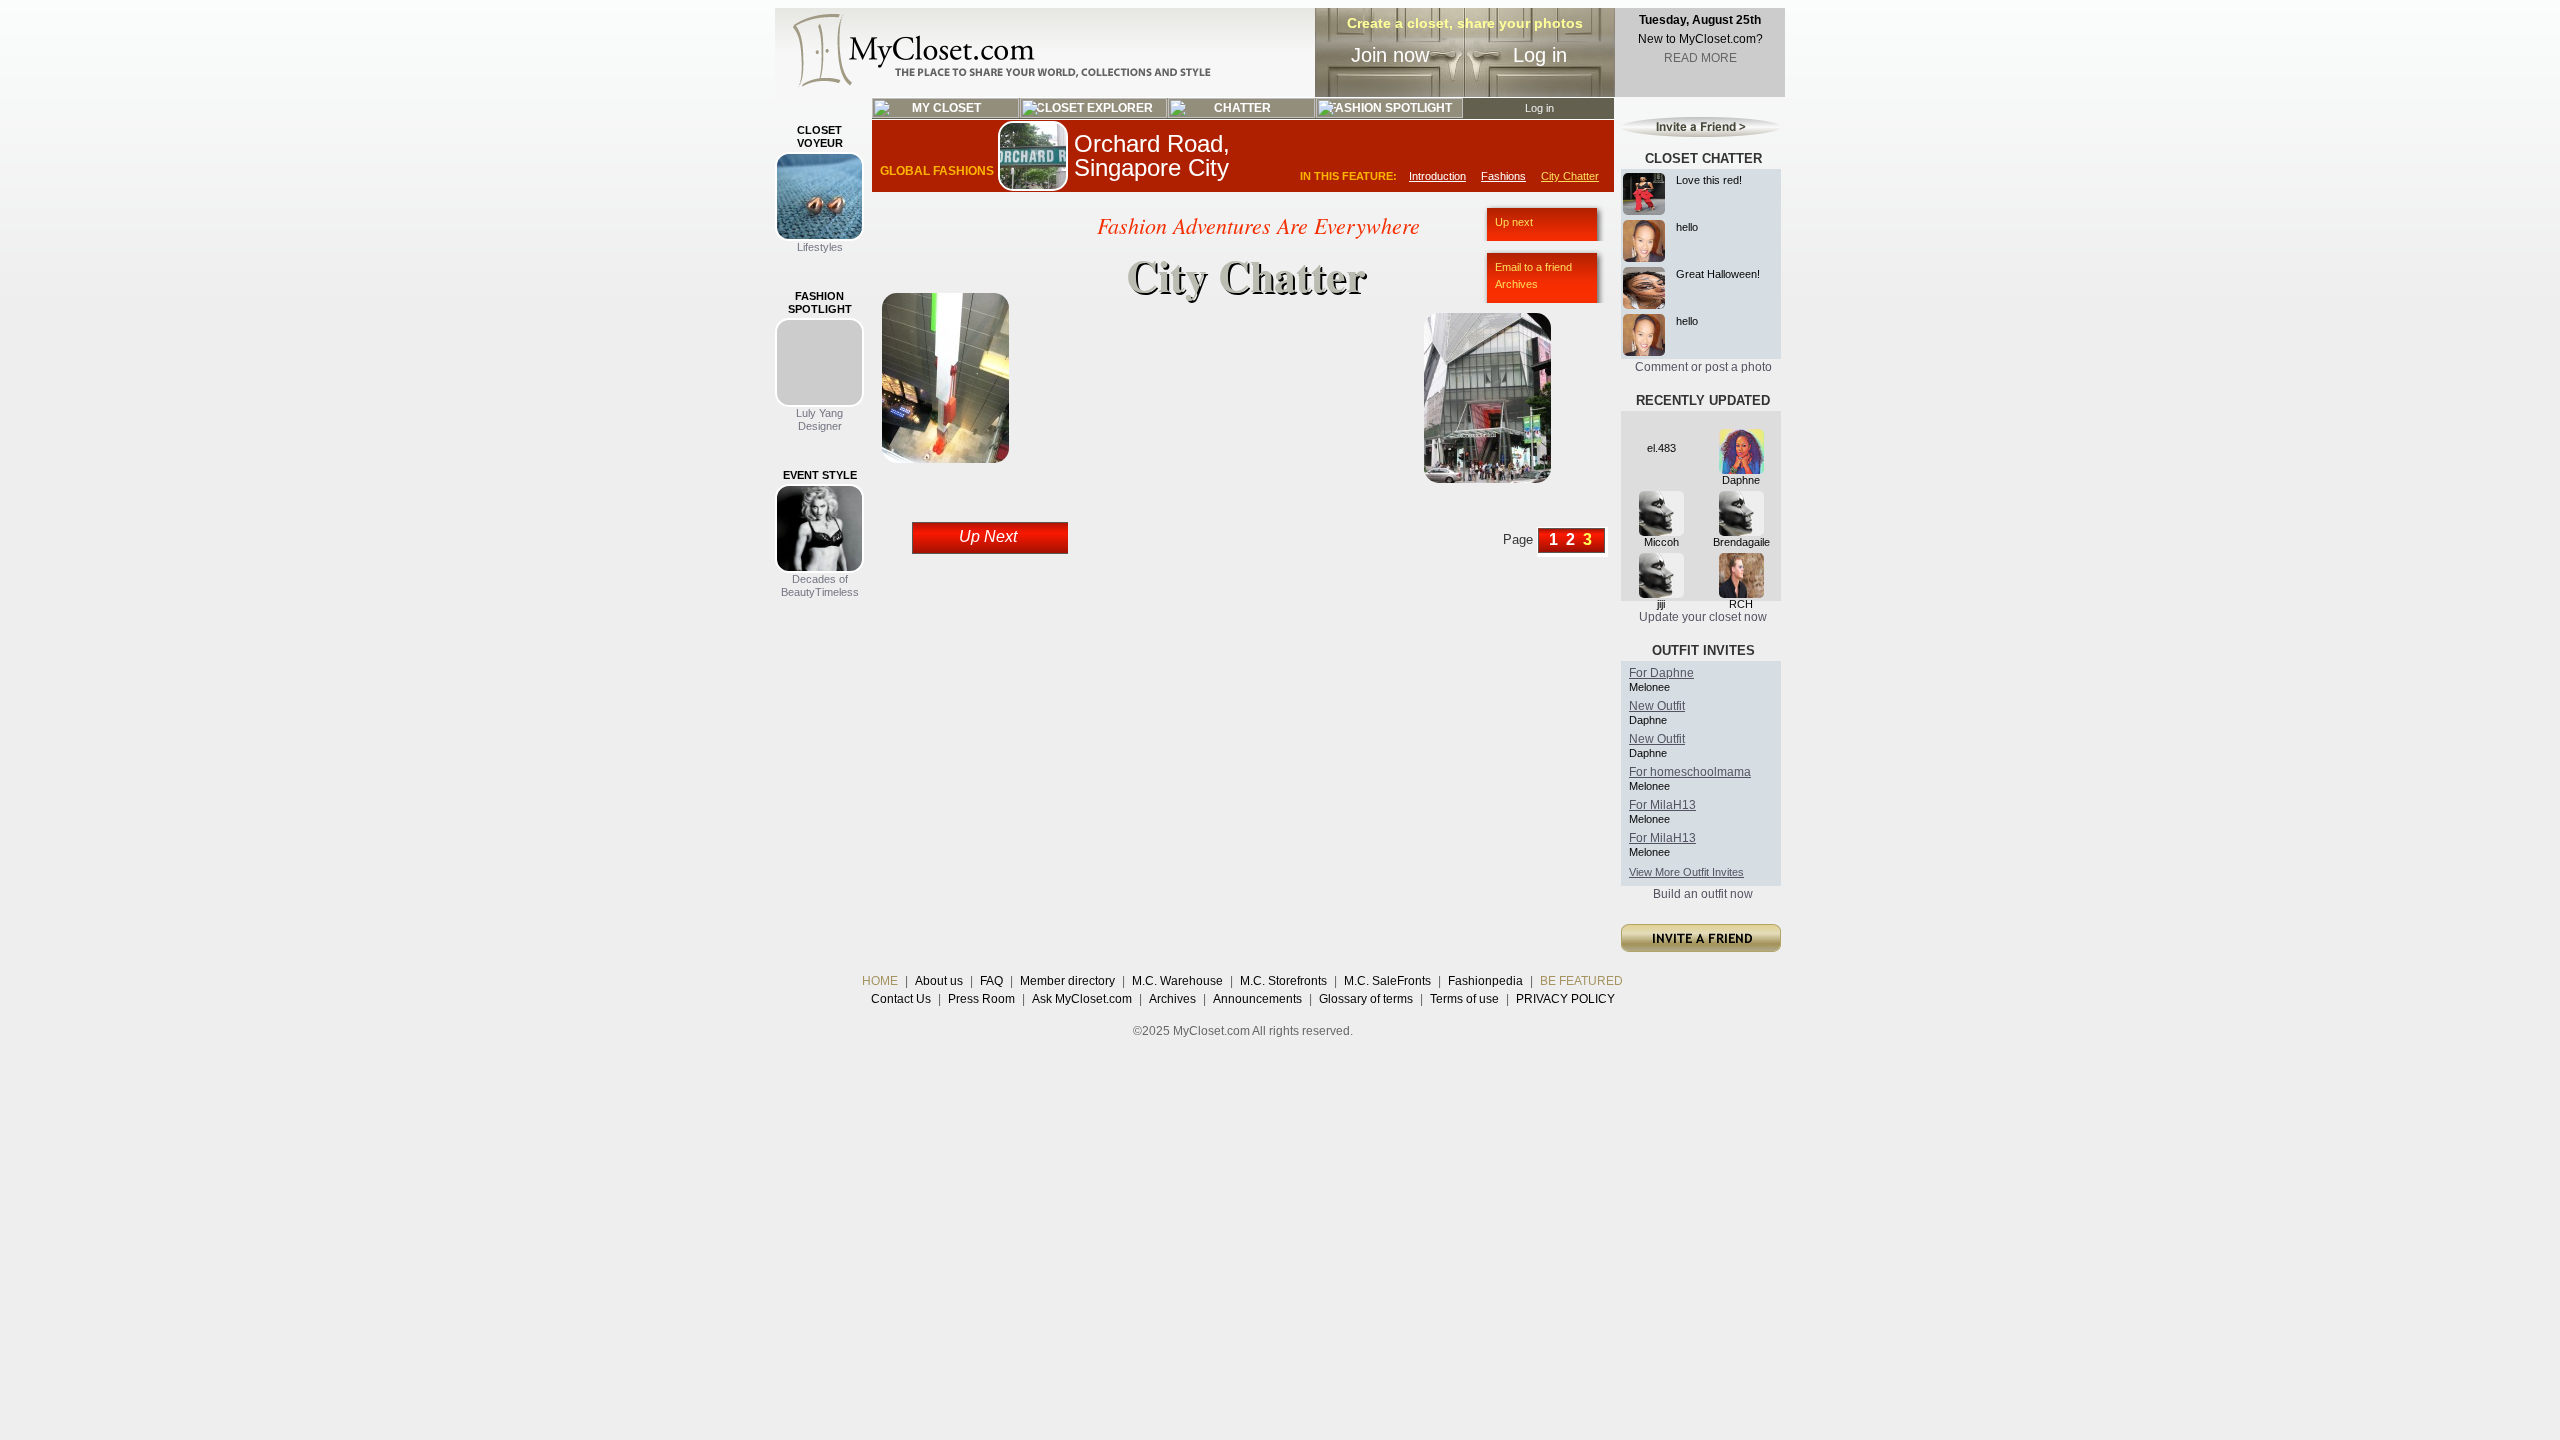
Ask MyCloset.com (1082, 999)
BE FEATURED (1581, 981)
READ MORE (1700, 58)
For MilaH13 (1662, 805)
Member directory (1067, 981)
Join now (1390, 55)
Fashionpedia (1485, 981)
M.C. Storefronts (1283, 981)
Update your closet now (1703, 617)
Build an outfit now (1703, 894)
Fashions (1503, 176)
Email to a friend (1533, 267)
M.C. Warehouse (1177, 981)
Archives (1516, 284)
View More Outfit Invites (1686, 872)
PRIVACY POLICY (1565, 999)
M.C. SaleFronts (1387, 981)
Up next (1514, 222)
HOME (880, 981)
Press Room (981, 999)
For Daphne (1661, 673)
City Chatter (1570, 176)
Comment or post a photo (1703, 367)
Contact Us (901, 999)
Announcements (1257, 999)
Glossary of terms (1366, 999)
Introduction (1437, 176)
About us (939, 981)
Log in (1540, 55)
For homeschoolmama (1690, 772)
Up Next (988, 536)
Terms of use (1464, 999)
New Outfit (1657, 706)
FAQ (991, 981)
